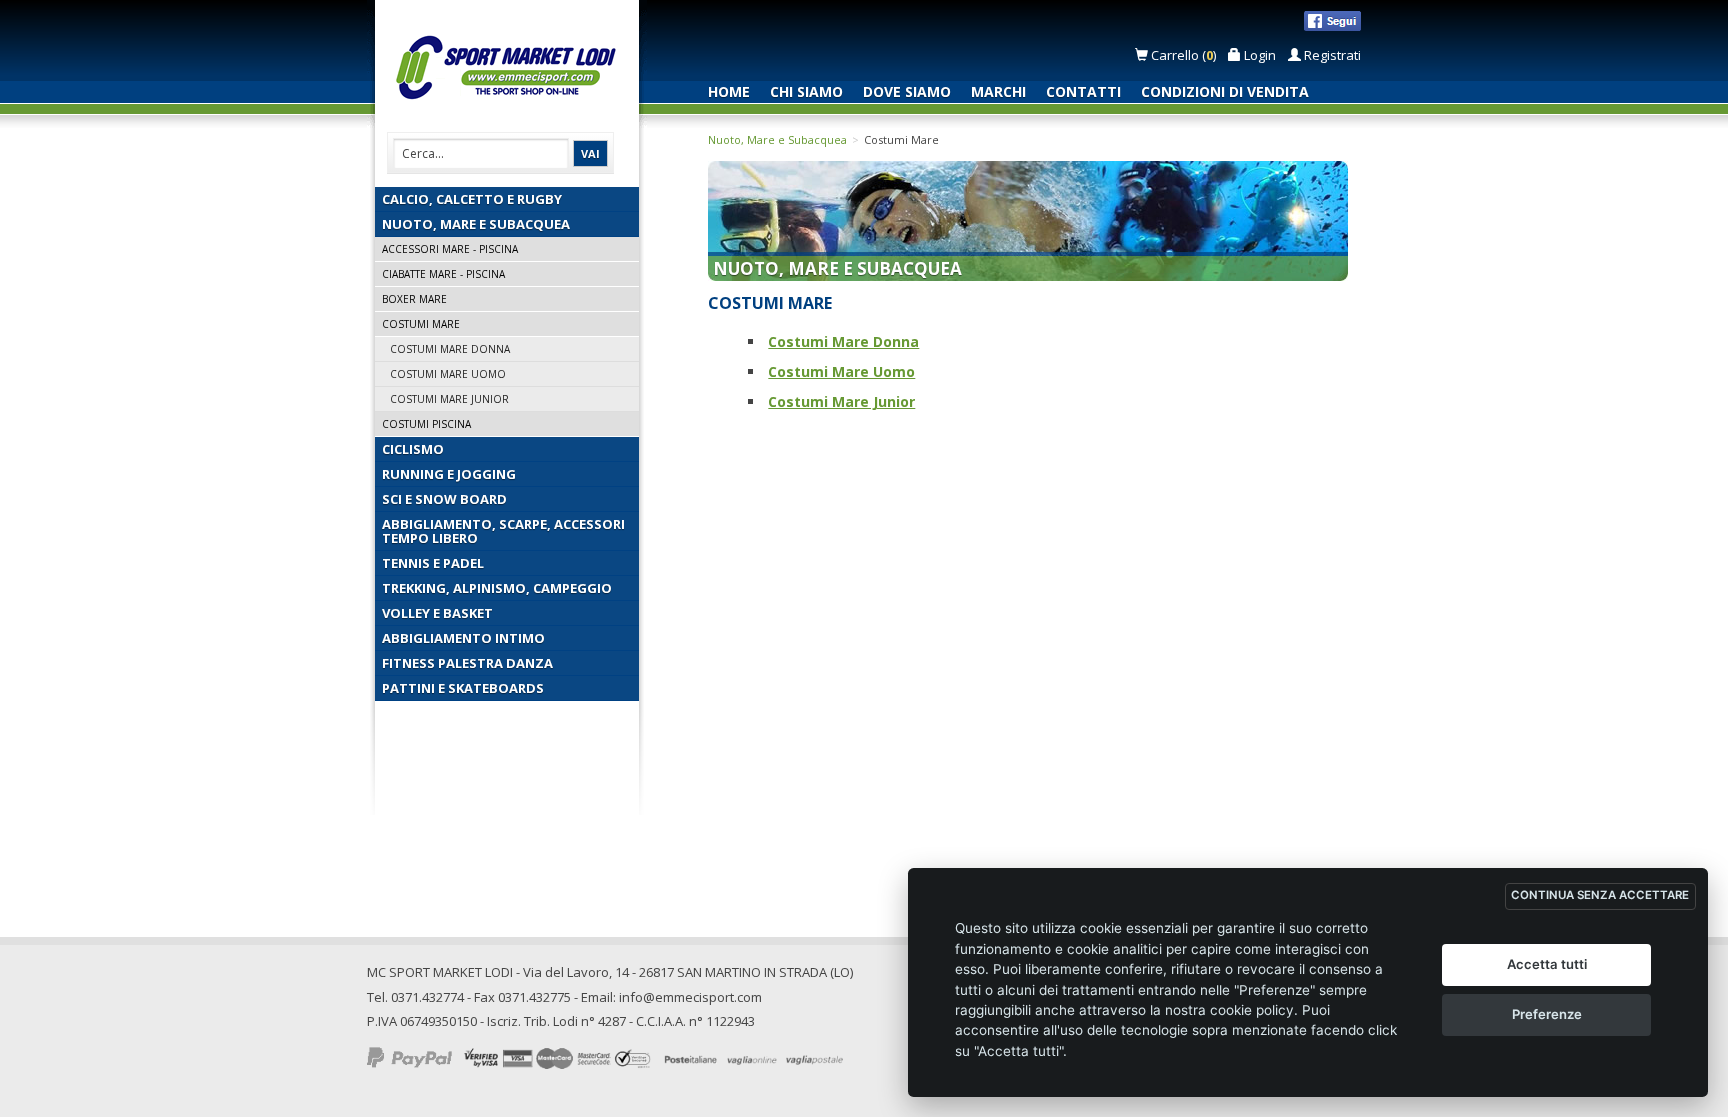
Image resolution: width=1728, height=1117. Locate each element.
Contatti (1083, 91)
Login (1258, 55)
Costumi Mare (421, 324)
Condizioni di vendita (1225, 91)
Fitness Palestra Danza (467, 663)
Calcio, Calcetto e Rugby (472, 199)
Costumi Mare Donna (450, 349)
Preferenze (1547, 1014)
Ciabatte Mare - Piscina (443, 274)
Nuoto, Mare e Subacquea (476, 224)
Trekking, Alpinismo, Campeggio (497, 588)
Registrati (1331, 55)
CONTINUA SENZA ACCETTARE (1600, 895)
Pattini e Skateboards (463, 688)
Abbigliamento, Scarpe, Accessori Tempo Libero (503, 531)
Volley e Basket (437, 613)
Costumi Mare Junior (449, 399)
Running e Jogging (449, 474)
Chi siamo (806, 91)
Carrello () (1183, 55)
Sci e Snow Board (444, 499)
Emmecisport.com (511, 68)
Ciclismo (413, 449)
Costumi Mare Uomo (448, 374)
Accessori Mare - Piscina (450, 249)
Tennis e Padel (433, 563)
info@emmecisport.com (690, 997)
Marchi (998, 91)
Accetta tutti (1547, 964)
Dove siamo (907, 91)
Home (729, 91)
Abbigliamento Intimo (463, 638)
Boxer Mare (414, 299)
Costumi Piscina (426, 424)
